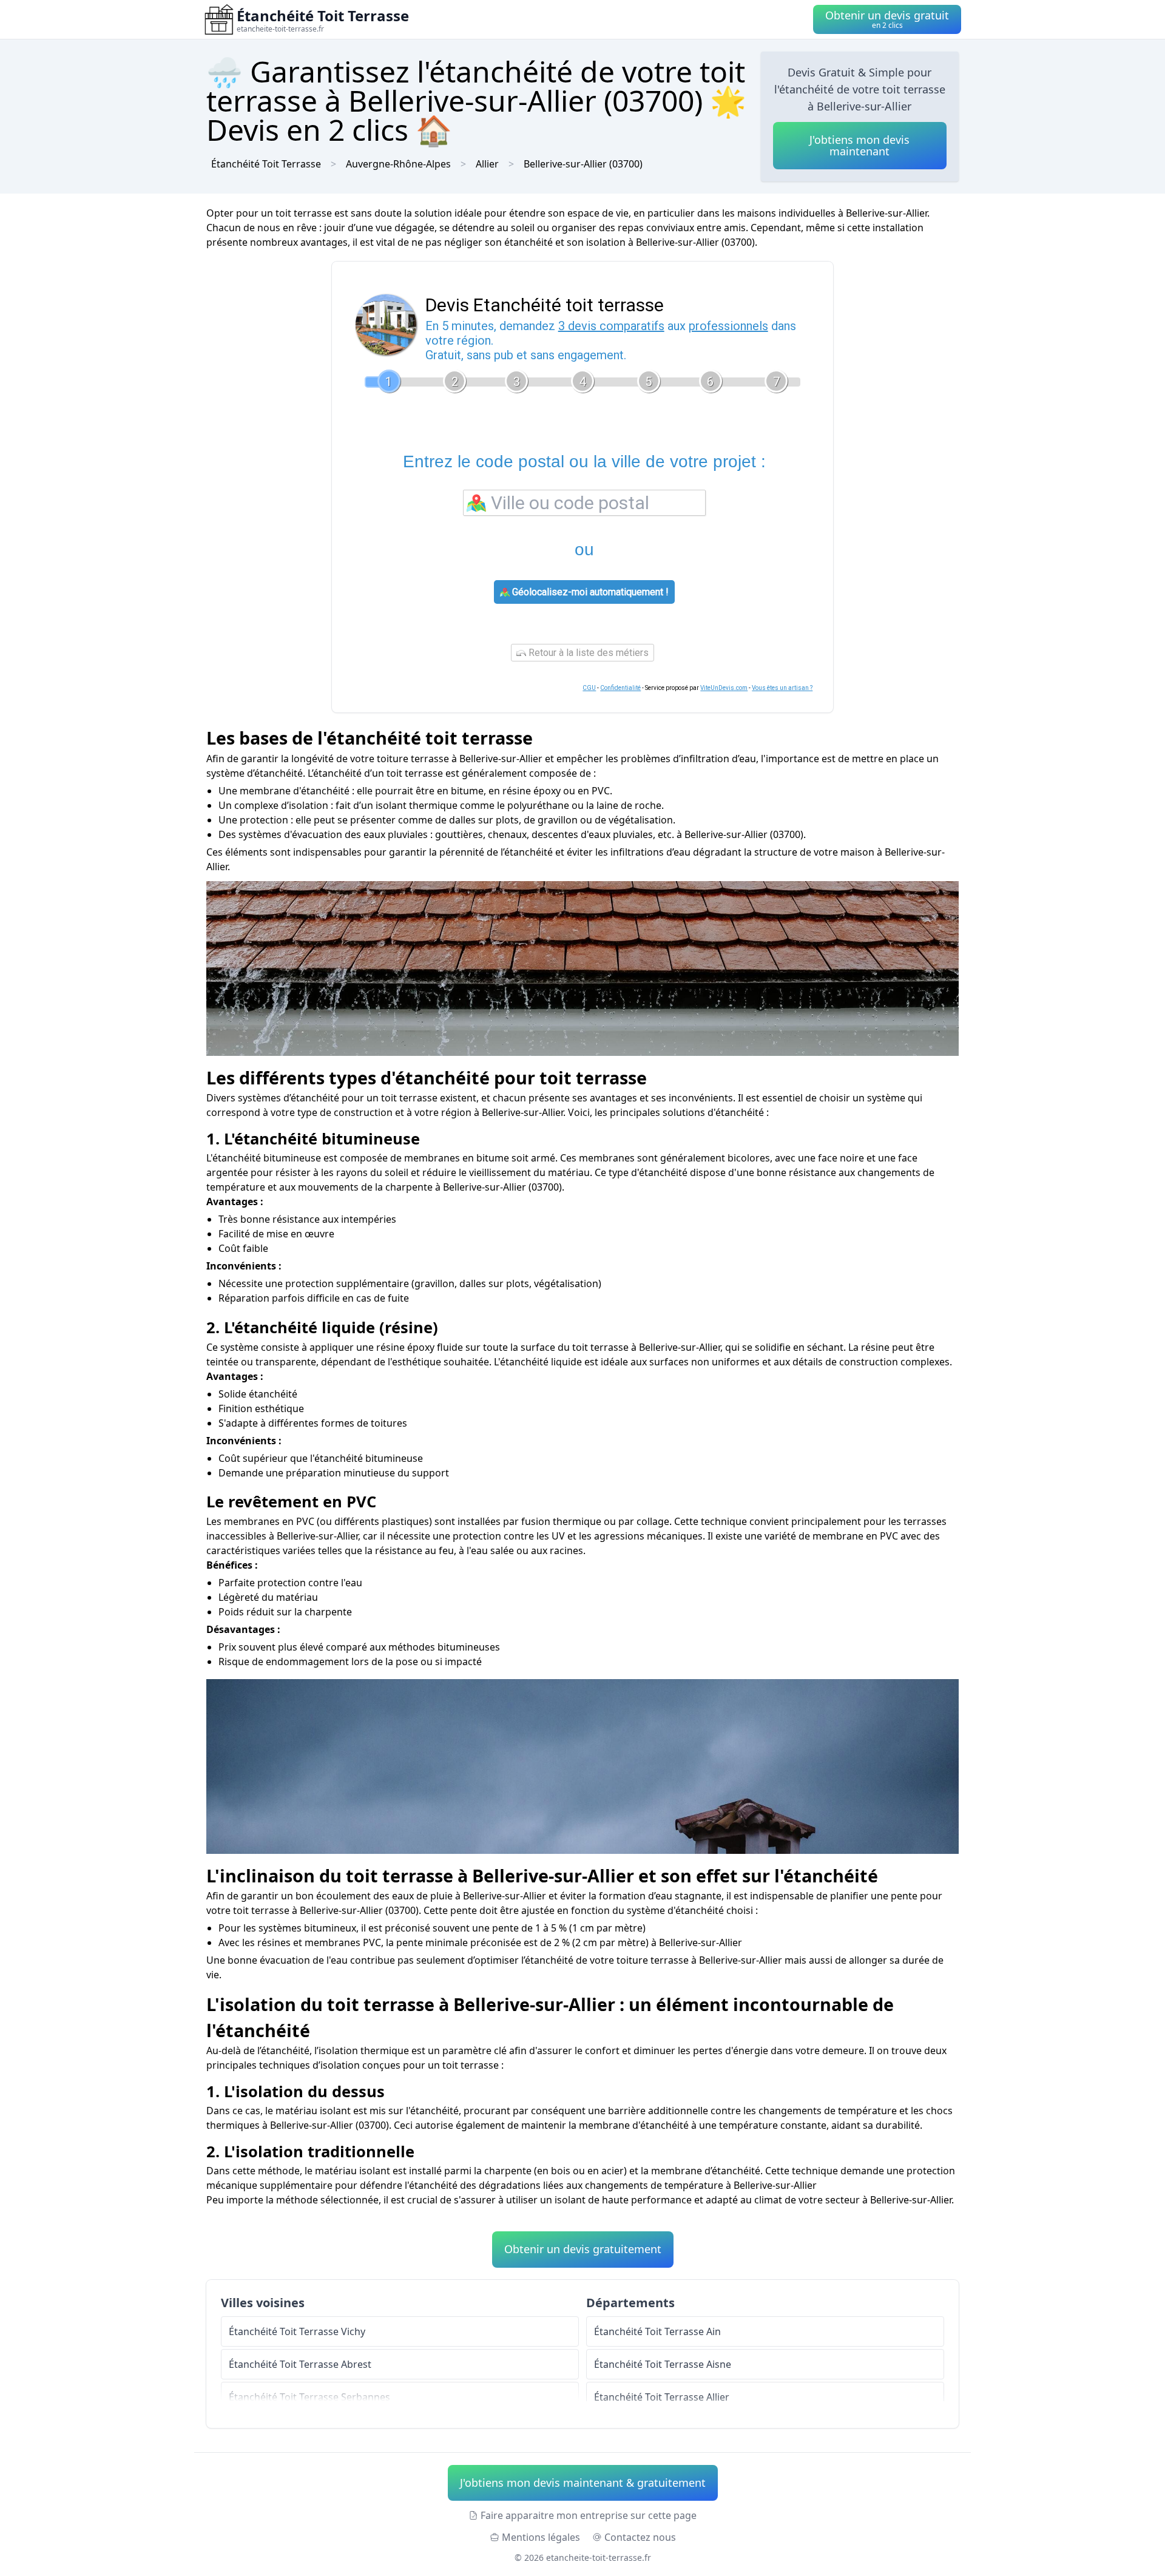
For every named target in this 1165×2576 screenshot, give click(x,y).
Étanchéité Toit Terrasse (266, 164)
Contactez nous (640, 2537)
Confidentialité (620, 688)
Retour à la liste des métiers (587, 653)
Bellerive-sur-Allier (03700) (583, 164)
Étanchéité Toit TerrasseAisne (663, 2364)
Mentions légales (541, 2537)
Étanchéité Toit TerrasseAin (657, 2331)
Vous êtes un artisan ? (782, 688)
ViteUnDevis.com (724, 688)
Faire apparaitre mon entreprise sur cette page (589, 2515)
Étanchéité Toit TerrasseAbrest (300, 2364)
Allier (487, 164)
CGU (589, 688)
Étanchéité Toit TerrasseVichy (297, 2331)
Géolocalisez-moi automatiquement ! (589, 592)
